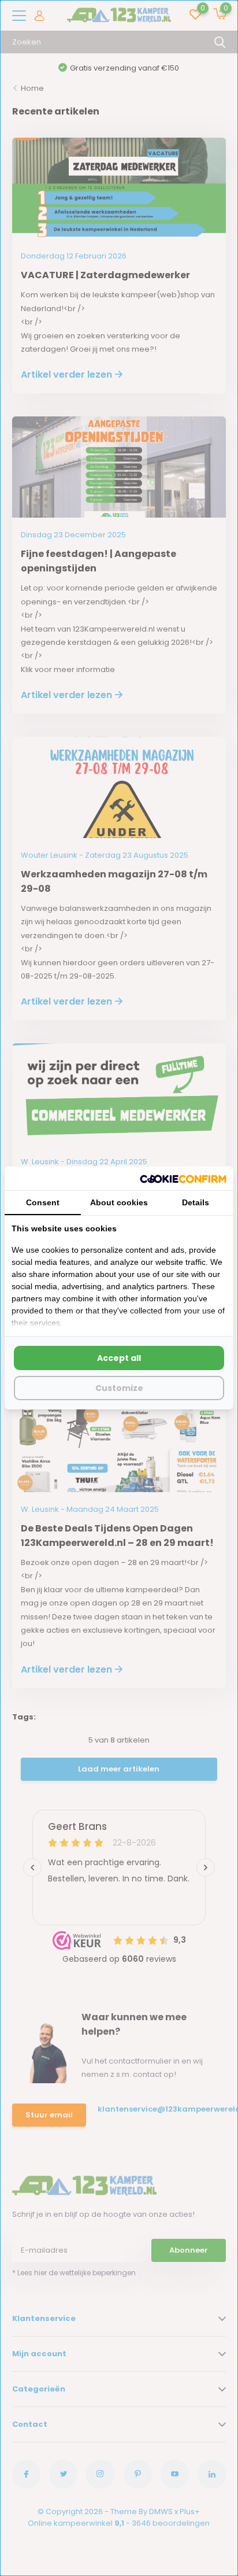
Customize (119, 1388)
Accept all (119, 1358)
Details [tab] (196, 1202)
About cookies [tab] (119, 1202)
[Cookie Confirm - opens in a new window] (183, 1178)
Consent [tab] (43, 1202)
